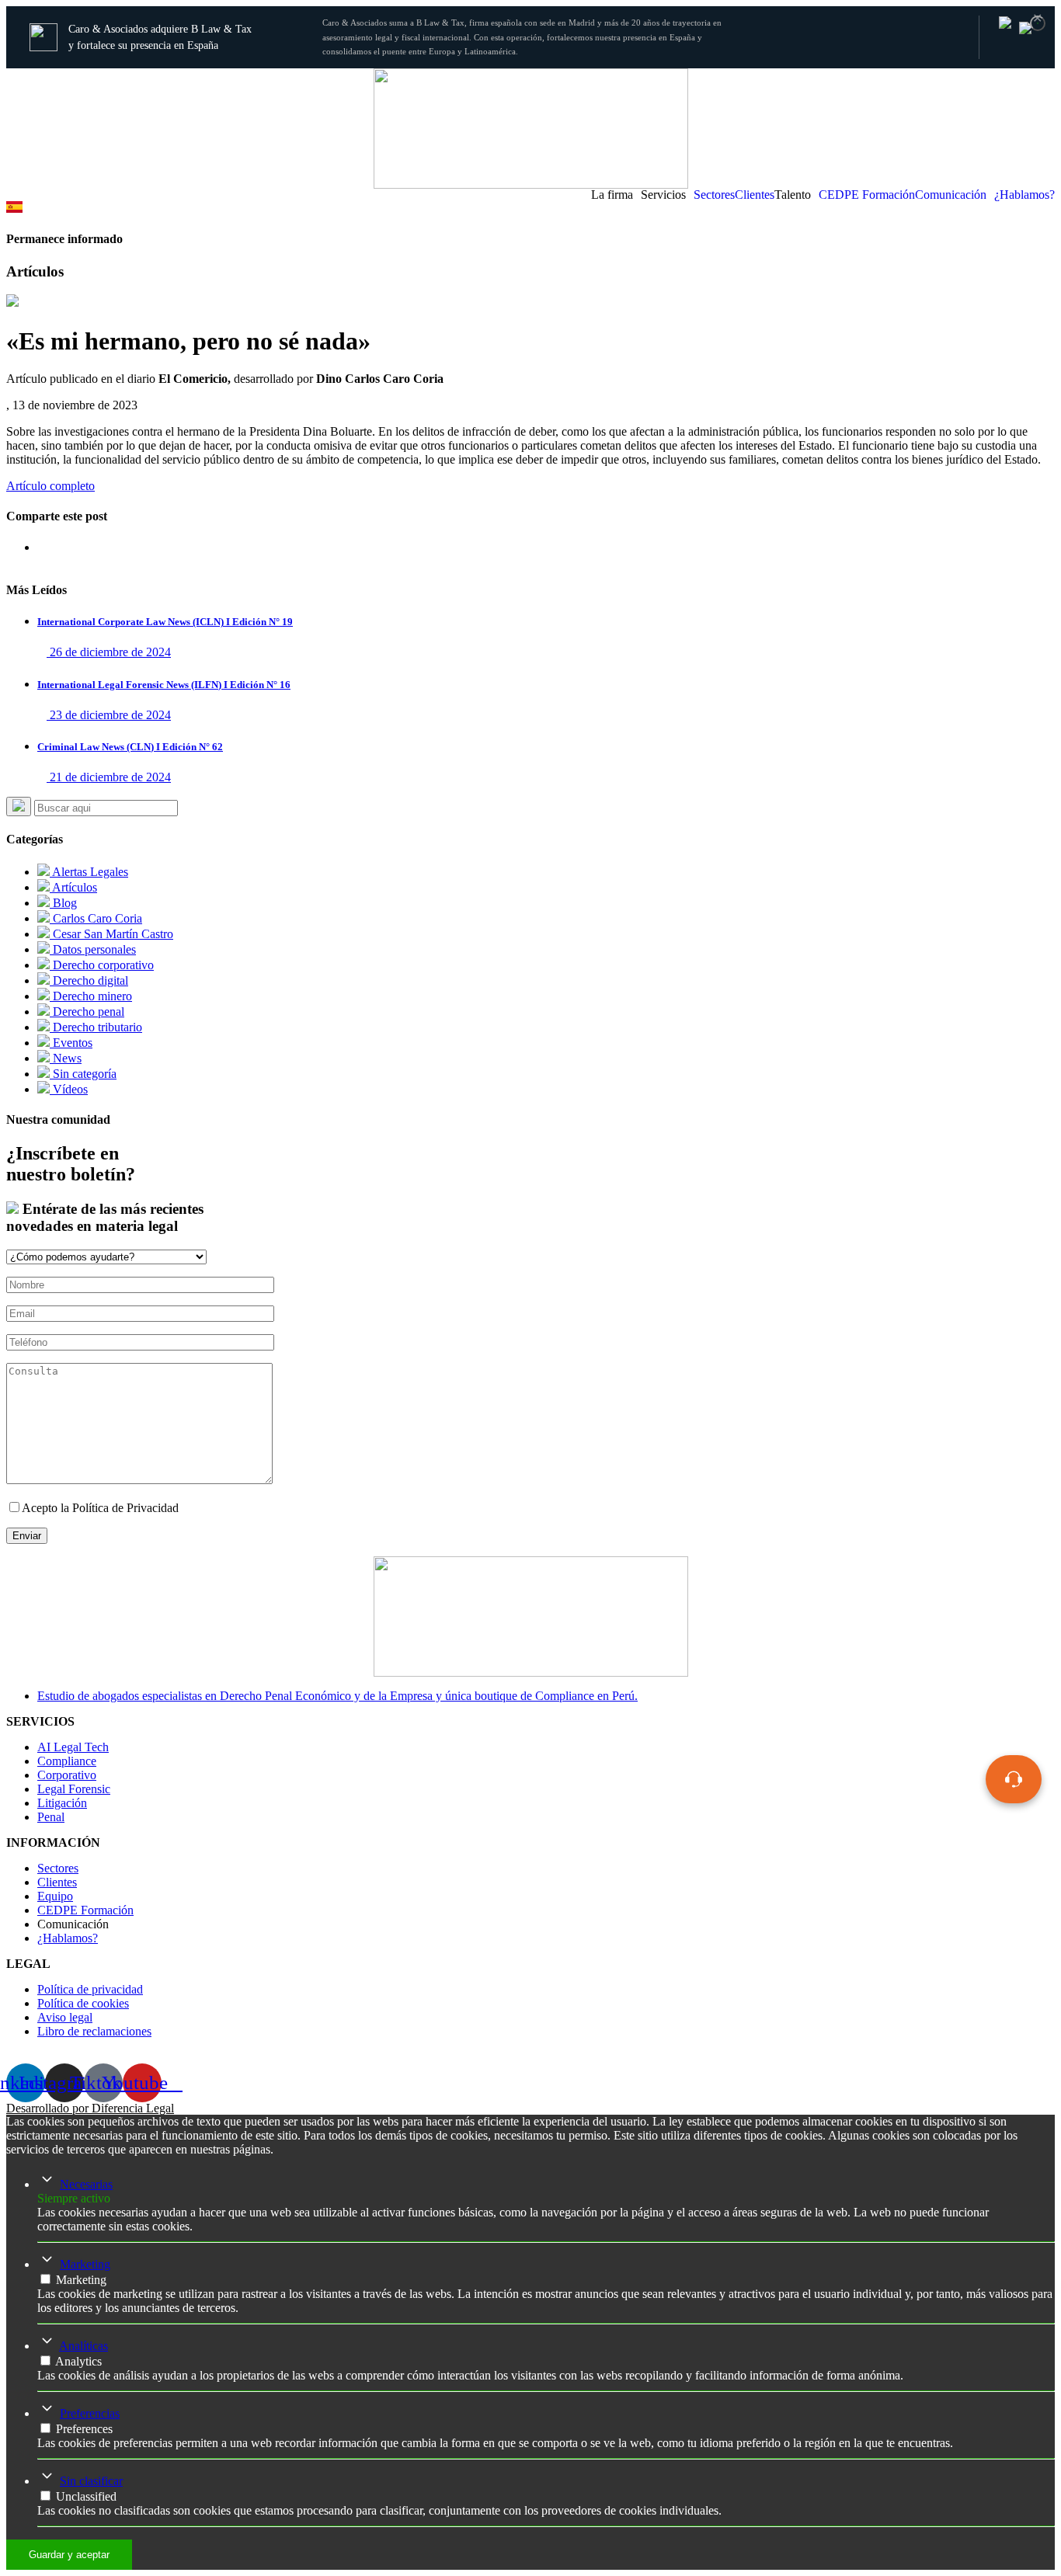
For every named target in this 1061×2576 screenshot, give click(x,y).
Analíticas (83, 2346)
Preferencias (90, 2413)
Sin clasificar (91, 2481)
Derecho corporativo (102, 965)
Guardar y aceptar (69, 2555)
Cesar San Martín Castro (111, 934)
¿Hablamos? (1024, 195)
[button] (616, 195)
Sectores (714, 195)
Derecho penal (87, 1012)
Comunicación (951, 195)
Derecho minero (91, 996)
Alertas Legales (89, 872)
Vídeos (69, 1089)
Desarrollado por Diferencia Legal (90, 2108)
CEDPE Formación (867, 195)
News (66, 1058)
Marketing (85, 2264)
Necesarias (86, 2184)
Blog (63, 903)
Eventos (71, 1043)
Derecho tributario (96, 1027)
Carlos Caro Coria (96, 918)
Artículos (73, 887)
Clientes (755, 195)
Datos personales (93, 949)
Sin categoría (83, 1074)
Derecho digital (89, 980)
